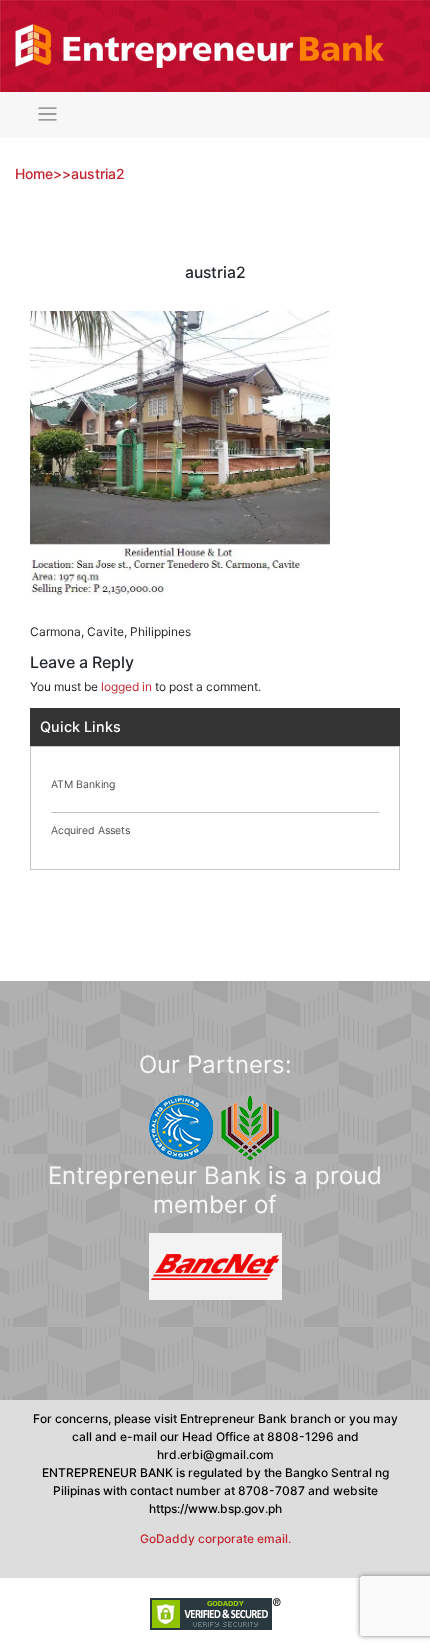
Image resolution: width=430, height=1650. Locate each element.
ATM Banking (83, 784)
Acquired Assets (90, 830)
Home (34, 173)
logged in (126, 686)
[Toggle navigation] (47, 114)
